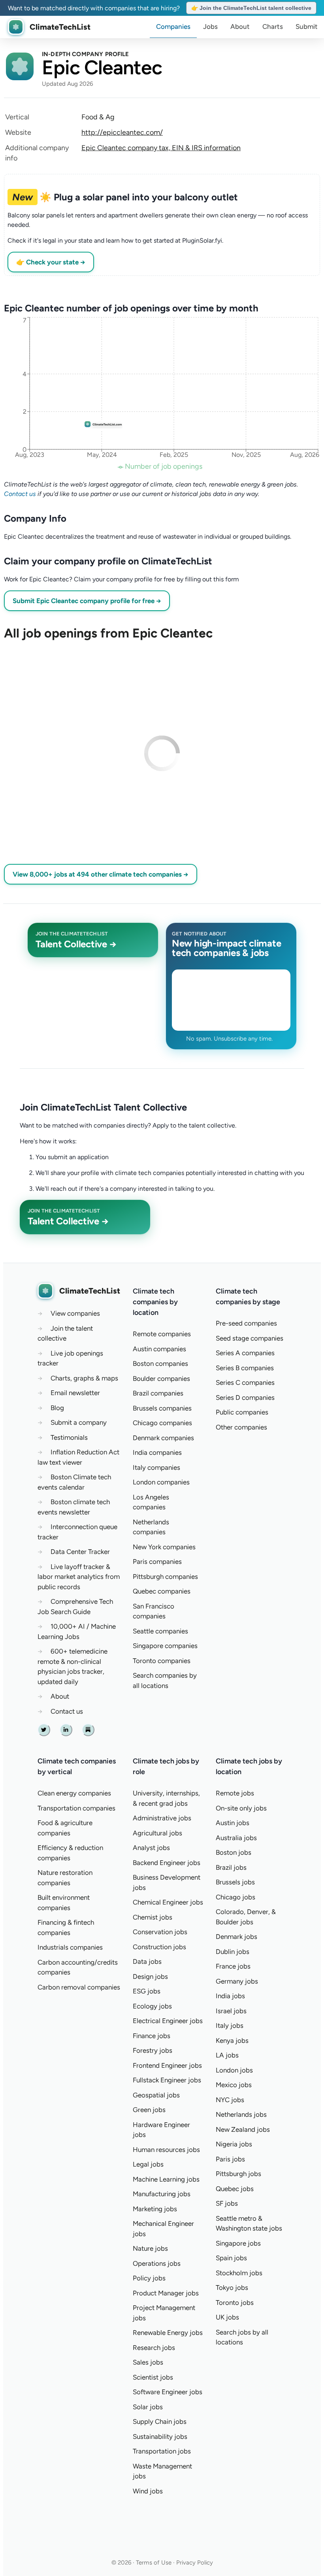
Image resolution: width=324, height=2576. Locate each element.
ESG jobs (147, 1991)
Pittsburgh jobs (238, 2174)
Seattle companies (160, 1631)
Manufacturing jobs (162, 2194)
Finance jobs (152, 2036)
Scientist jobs (153, 2377)
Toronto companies (162, 1661)
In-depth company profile (86, 54)
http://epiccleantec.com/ (122, 132)
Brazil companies (158, 1393)
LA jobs (227, 2055)
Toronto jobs (235, 2303)
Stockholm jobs (239, 2273)
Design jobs (150, 1976)
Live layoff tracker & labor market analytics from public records (79, 1577)
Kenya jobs (232, 2040)
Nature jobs (150, 2248)
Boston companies (160, 1363)
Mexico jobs (234, 2085)
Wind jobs (148, 2491)
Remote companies (162, 1334)
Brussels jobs (235, 1882)
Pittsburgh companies (165, 1577)
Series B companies (245, 1368)
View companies (75, 1313)
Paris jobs (230, 2159)
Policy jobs (149, 2278)
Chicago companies (162, 1423)
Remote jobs (235, 1793)
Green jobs (149, 2110)
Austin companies (159, 1349)
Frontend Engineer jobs (167, 2065)
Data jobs (147, 1961)
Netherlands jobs (241, 2114)
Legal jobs (148, 2164)
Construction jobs (159, 1947)
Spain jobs (231, 2258)
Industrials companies (70, 1947)
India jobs (230, 1996)
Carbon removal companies (79, 1987)
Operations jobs (157, 2263)
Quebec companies (162, 1591)
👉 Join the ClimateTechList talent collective (251, 8)
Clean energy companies (74, 1793)
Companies (173, 26)
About (240, 26)
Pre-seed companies (246, 1323)
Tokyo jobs (232, 2287)
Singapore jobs (238, 2243)
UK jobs (227, 2317)
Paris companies (157, 1561)
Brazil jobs (231, 1867)
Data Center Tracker (80, 1552)
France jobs (233, 1966)
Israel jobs (231, 2011)
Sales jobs (148, 2362)
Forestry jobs (153, 2050)
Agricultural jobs (157, 1833)
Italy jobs (230, 2025)
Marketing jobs (155, 2209)
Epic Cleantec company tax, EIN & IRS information (161, 148)
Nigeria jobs (234, 2144)
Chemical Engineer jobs (168, 1902)
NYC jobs (230, 2100)
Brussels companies (162, 1408)
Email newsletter (75, 1393)
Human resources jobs (166, 2150)
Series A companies (245, 1353)
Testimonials (69, 1437)
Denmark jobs (236, 1937)
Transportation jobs (162, 2451)
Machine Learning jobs (166, 2179)
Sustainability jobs (160, 2436)
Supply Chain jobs (160, 2421)
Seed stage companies (250, 1338)
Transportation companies (76, 1808)
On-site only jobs (241, 1808)
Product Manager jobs (166, 2293)
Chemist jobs (153, 1917)
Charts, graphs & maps (84, 1378)
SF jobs (227, 2203)
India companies (157, 1452)
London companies (161, 1482)
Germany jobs (237, 1981)
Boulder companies (161, 1379)
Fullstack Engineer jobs (167, 2080)
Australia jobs (236, 1838)
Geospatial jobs (156, 2095)
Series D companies (245, 1397)
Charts (273, 26)
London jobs (234, 2070)
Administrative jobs (162, 1818)
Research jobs (154, 2348)
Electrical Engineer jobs (168, 2021)
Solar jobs (148, 2407)
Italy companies (156, 1467)
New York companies (164, 1547)
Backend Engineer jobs (167, 1863)
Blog (57, 1408)
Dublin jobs (233, 1952)
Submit (307, 26)
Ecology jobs (152, 2006)
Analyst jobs (151, 1848)
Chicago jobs (235, 1897)
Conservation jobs (160, 1932)
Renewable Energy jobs (168, 2333)
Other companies (241, 1427)
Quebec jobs (235, 2189)
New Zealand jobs (243, 2129)
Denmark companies (163, 1438)
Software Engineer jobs (168, 2392)
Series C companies (245, 1382)
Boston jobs (234, 1852)
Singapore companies (165, 1646)
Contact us (20, 494)
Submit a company (79, 1422)
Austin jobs (233, 1823)
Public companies (242, 1412)
